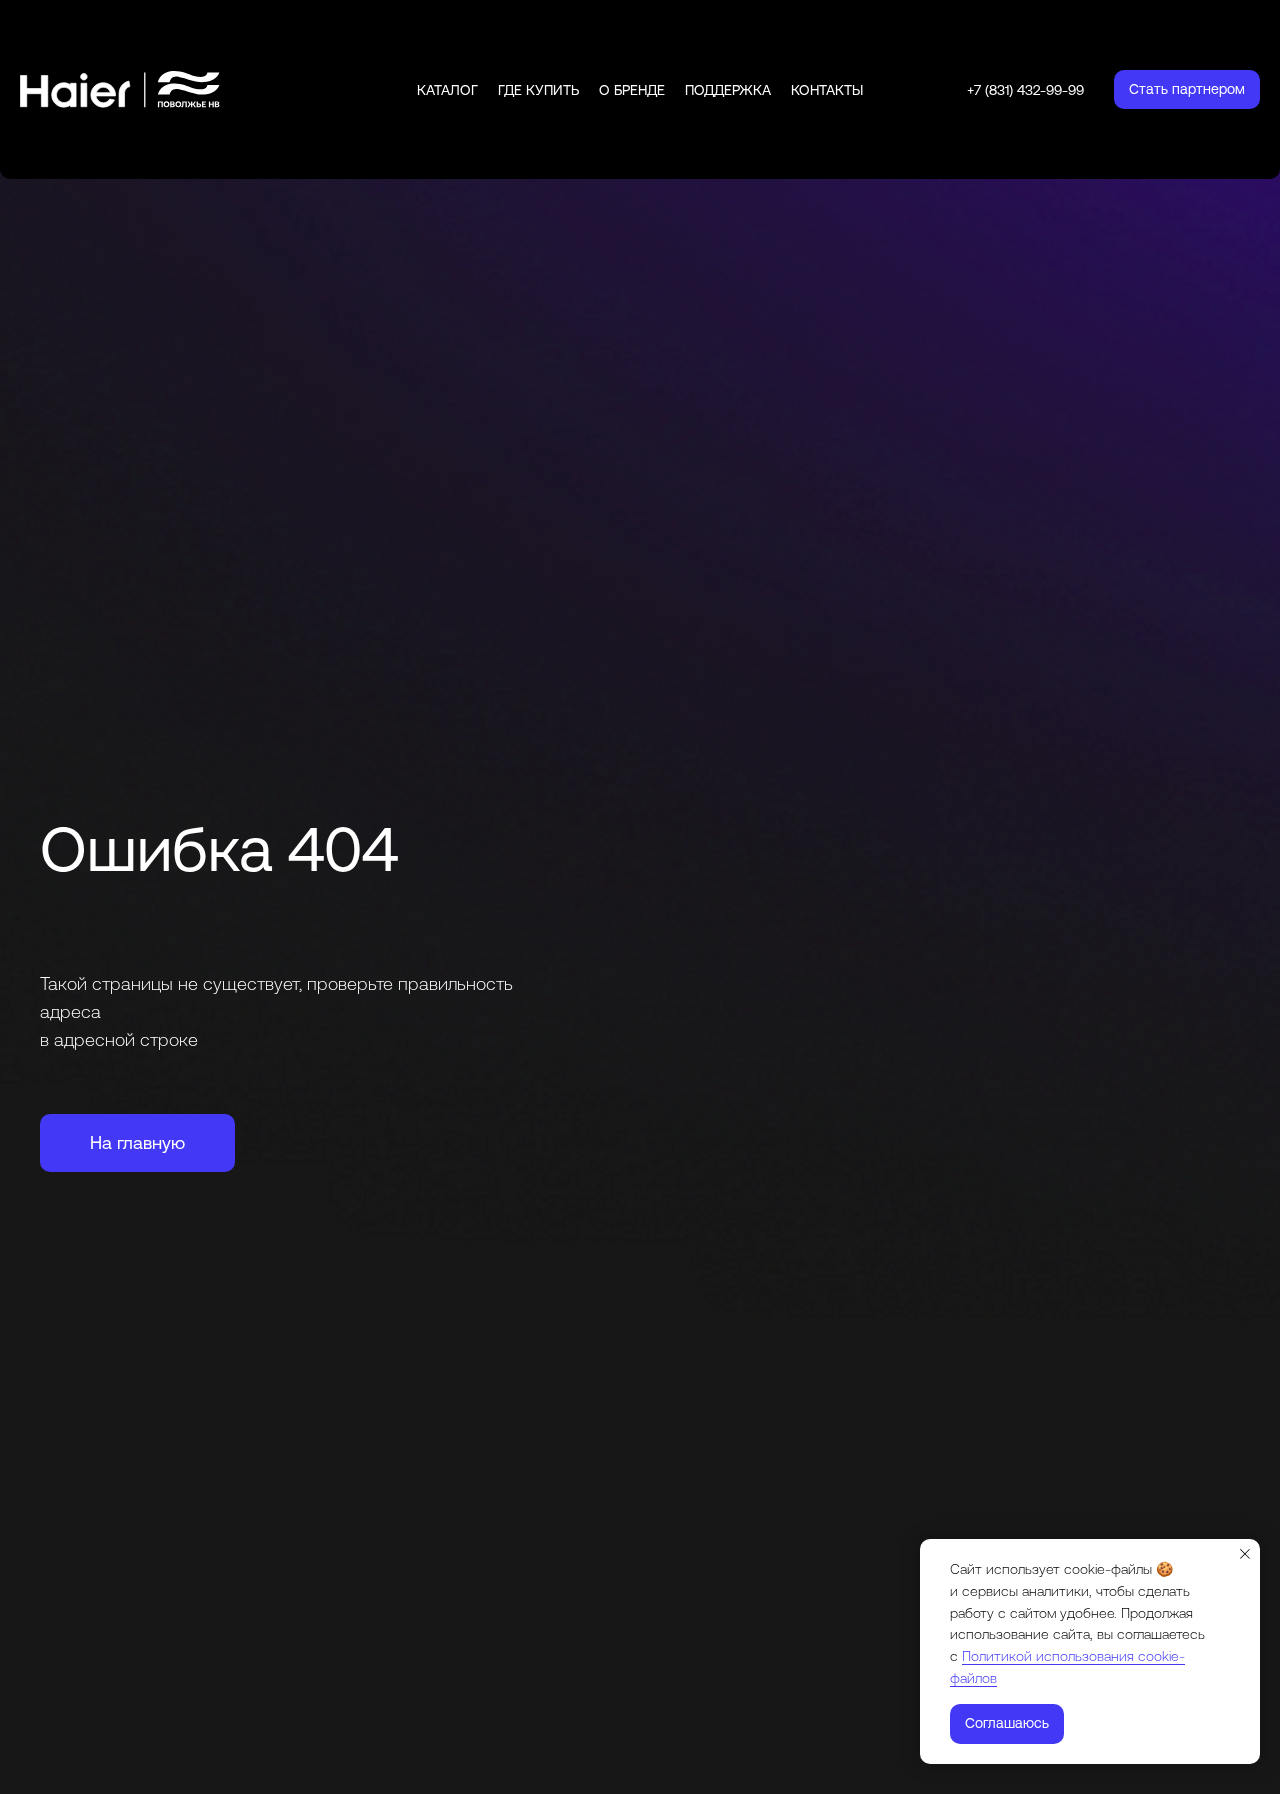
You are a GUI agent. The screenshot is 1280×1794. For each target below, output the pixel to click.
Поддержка (728, 90)
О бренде (632, 90)
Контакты (827, 90)
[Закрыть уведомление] (1245, 1554)
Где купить (538, 90)
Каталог (447, 90)
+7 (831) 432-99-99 (1025, 90)
